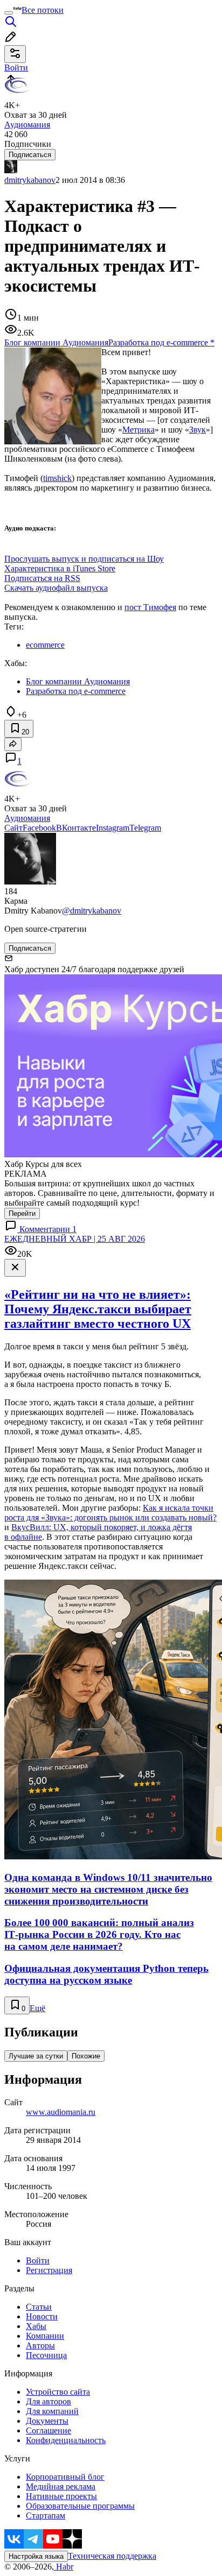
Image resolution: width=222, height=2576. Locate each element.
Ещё (37, 2008)
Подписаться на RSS (42, 578)
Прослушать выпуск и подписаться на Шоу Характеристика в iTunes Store (84, 564)
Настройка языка (36, 2556)
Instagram (113, 828)
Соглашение (48, 2430)
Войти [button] (16, 68)
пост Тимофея (150, 607)
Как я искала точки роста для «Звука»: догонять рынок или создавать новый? (110, 1513)
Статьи (39, 2307)
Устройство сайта (58, 2392)
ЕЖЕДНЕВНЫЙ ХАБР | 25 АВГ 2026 (75, 1239)
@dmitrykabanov (92, 911)
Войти (38, 2260)
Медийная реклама (61, 2486)
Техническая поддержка (112, 2556)
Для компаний (52, 2411)
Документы (47, 2421)
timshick (57, 478)
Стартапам (46, 2515)
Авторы (40, 2345)
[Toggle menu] (9, 13)
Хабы (36, 2326)
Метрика (138, 430)
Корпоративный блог (65, 2477)
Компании (45, 2336)
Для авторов (48, 2401)
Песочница (46, 2355)
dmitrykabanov (30, 180)
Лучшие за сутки (36, 2056)
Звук (197, 430)
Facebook (39, 828)
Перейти (22, 1213)
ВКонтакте (76, 828)
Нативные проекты (61, 2496)
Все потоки (43, 10)
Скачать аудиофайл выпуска (56, 588)
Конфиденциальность (66, 2440)
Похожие (86, 2056)
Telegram (145, 828)
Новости (42, 2316)
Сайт (13, 828)
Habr (64, 2567)
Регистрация (49, 2270)
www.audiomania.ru (61, 2112)
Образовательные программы (80, 2506)
